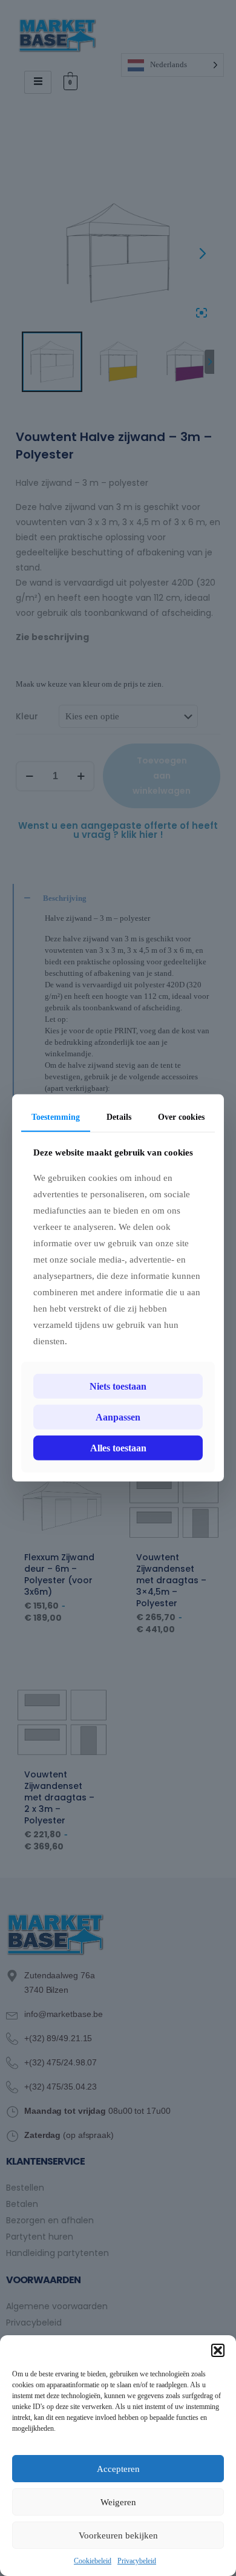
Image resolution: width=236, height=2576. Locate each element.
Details (119, 1117)
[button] (218, 2350)
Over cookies (181, 1117)
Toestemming (56, 1117)
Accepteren (118, 2469)
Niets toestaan (118, 1386)
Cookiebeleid (93, 2561)
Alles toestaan (118, 1448)
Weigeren (118, 2502)
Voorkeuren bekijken (118, 2535)
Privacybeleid (137, 2561)
